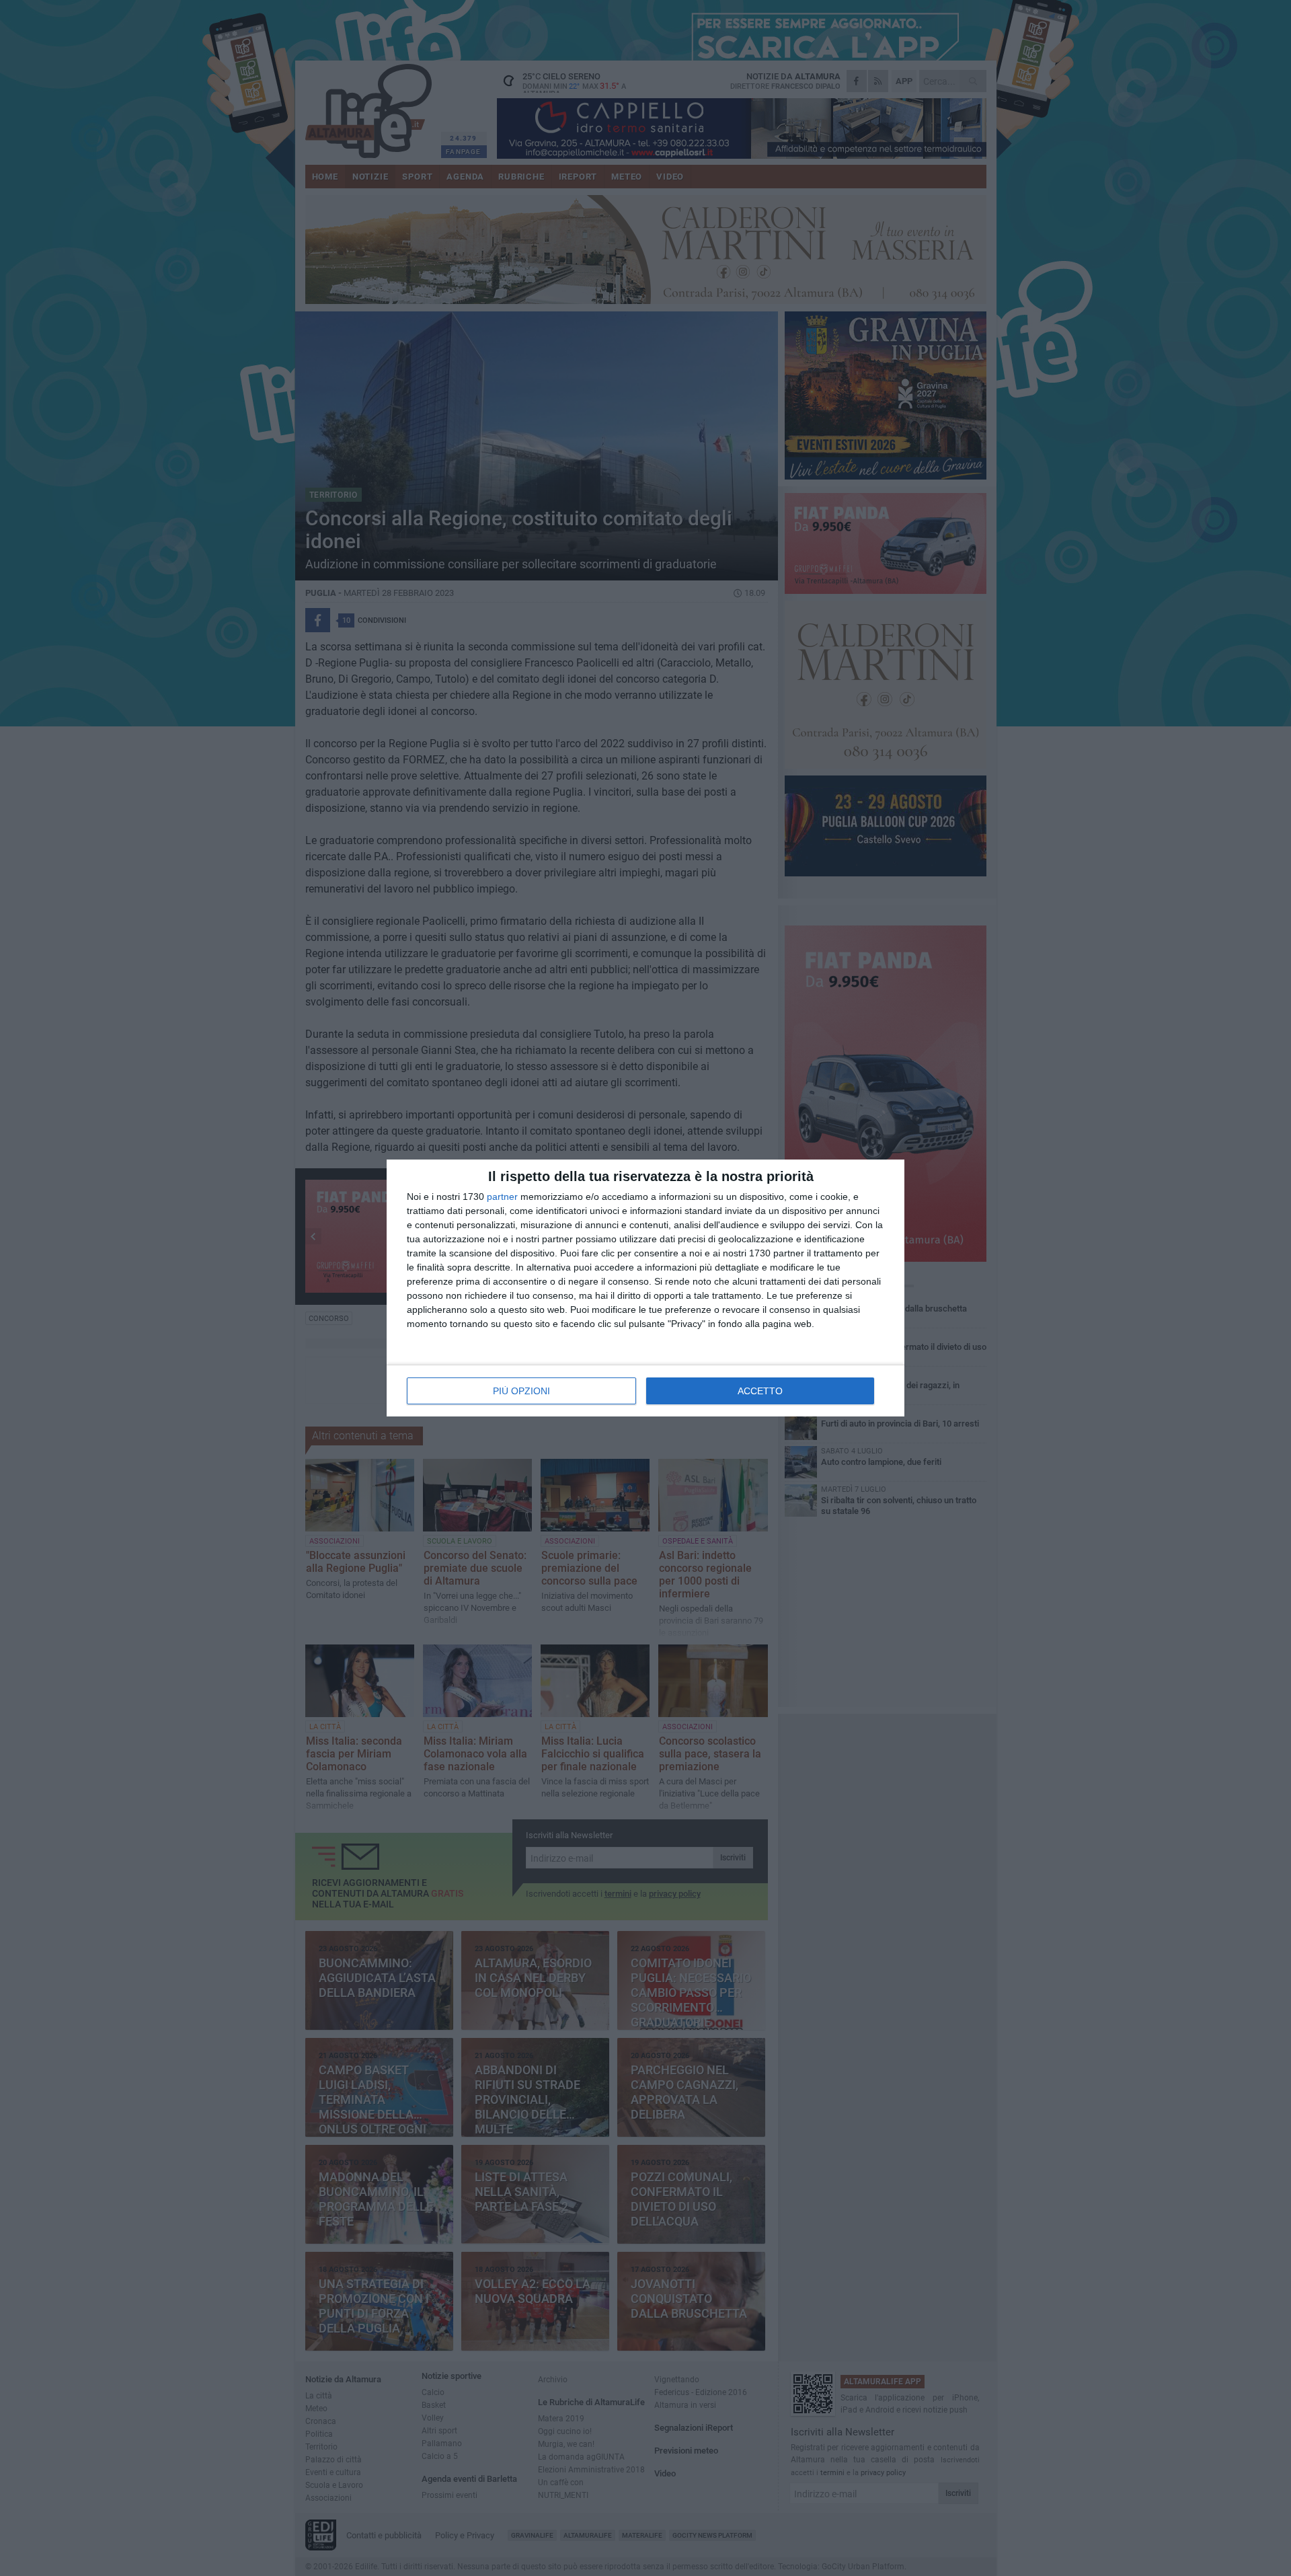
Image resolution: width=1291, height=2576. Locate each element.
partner (502, 1197)
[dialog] (645, 1288)
